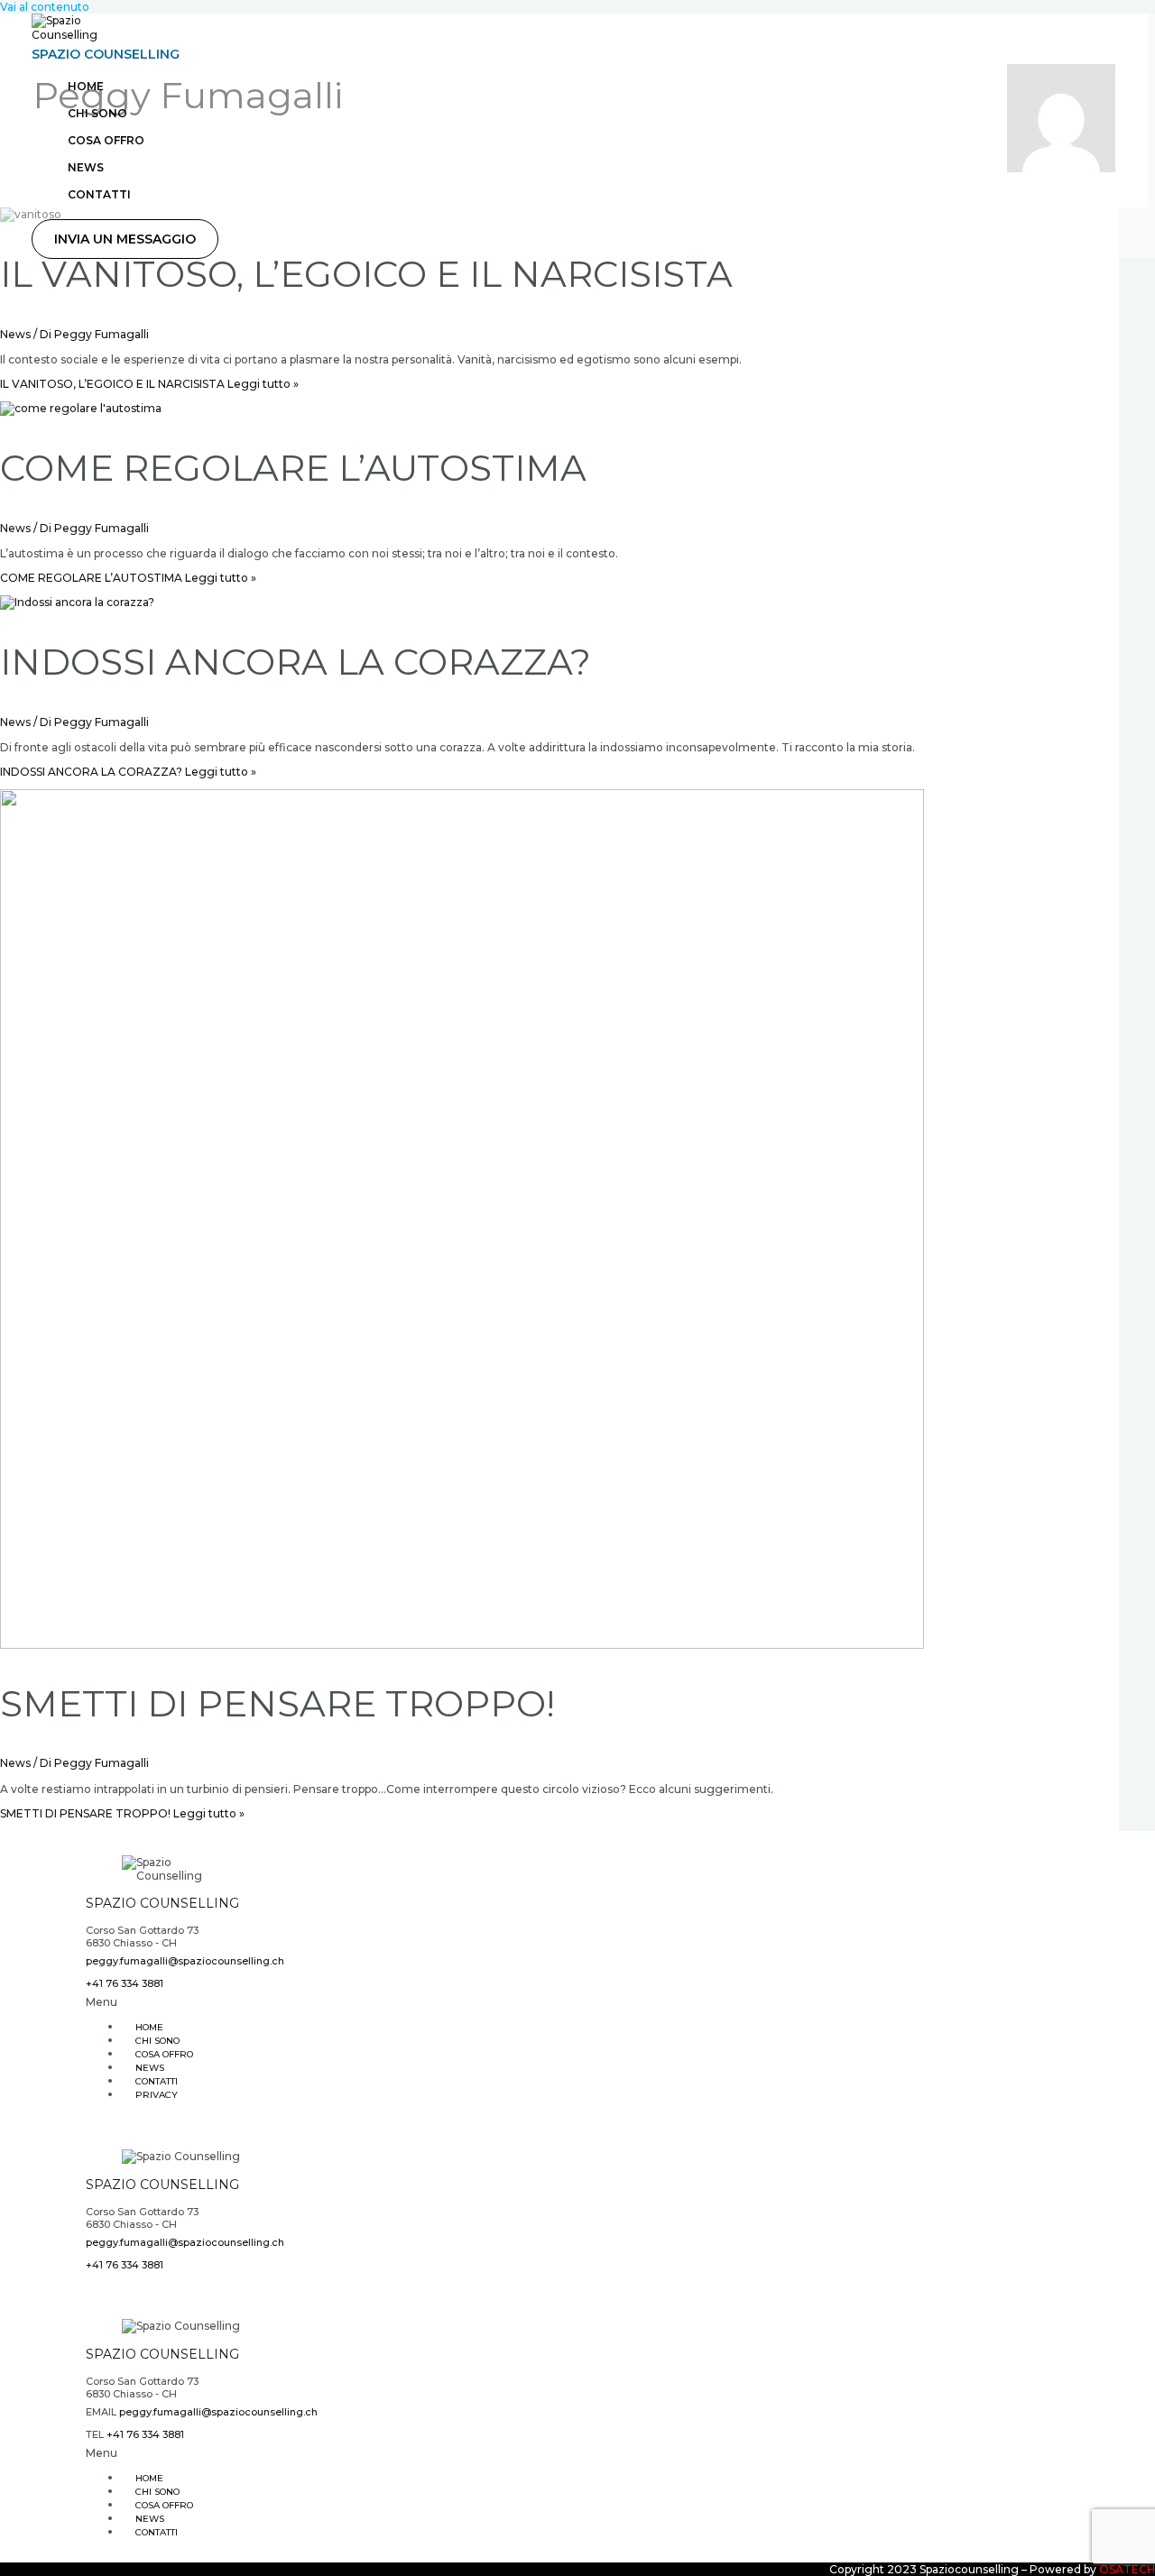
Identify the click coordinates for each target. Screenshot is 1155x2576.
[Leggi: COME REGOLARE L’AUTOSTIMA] (81, 408)
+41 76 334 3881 (125, 1983)
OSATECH (1127, 2569)
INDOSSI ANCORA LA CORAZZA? (296, 662)
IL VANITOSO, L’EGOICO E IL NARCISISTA (366, 274)
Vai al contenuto (45, 7)
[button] (125, 239)
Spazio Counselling (106, 54)
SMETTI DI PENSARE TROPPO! (277, 1703)
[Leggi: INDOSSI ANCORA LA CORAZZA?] (77, 602)
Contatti (157, 2532)
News (15, 334)
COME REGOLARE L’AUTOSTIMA (293, 468)
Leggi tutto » (149, 384)
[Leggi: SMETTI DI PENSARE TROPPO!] (462, 1645)
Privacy (157, 2095)
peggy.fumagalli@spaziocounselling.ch (185, 1961)
